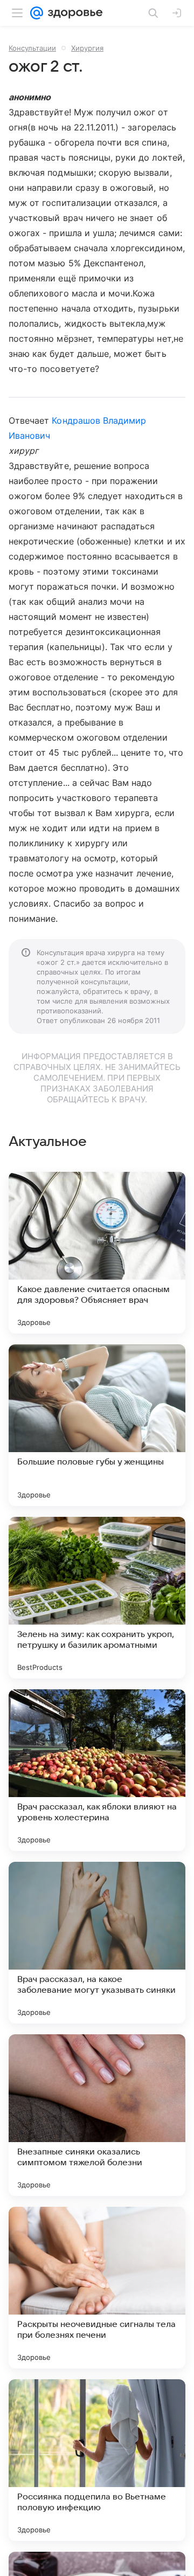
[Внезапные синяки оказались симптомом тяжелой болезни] (97, 2115)
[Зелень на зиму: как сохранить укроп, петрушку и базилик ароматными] (97, 1598)
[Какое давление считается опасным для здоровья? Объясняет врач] (97, 1253)
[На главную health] (73, 13)
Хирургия (87, 48)
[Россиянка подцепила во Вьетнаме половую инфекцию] (97, 2460)
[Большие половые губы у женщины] (97, 1425)
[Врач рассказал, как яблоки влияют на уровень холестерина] (97, 1770)
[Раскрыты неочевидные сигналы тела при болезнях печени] (97, 2288)
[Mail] (37, 13)
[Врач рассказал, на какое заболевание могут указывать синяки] (97, 1943)
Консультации (32, 48)
